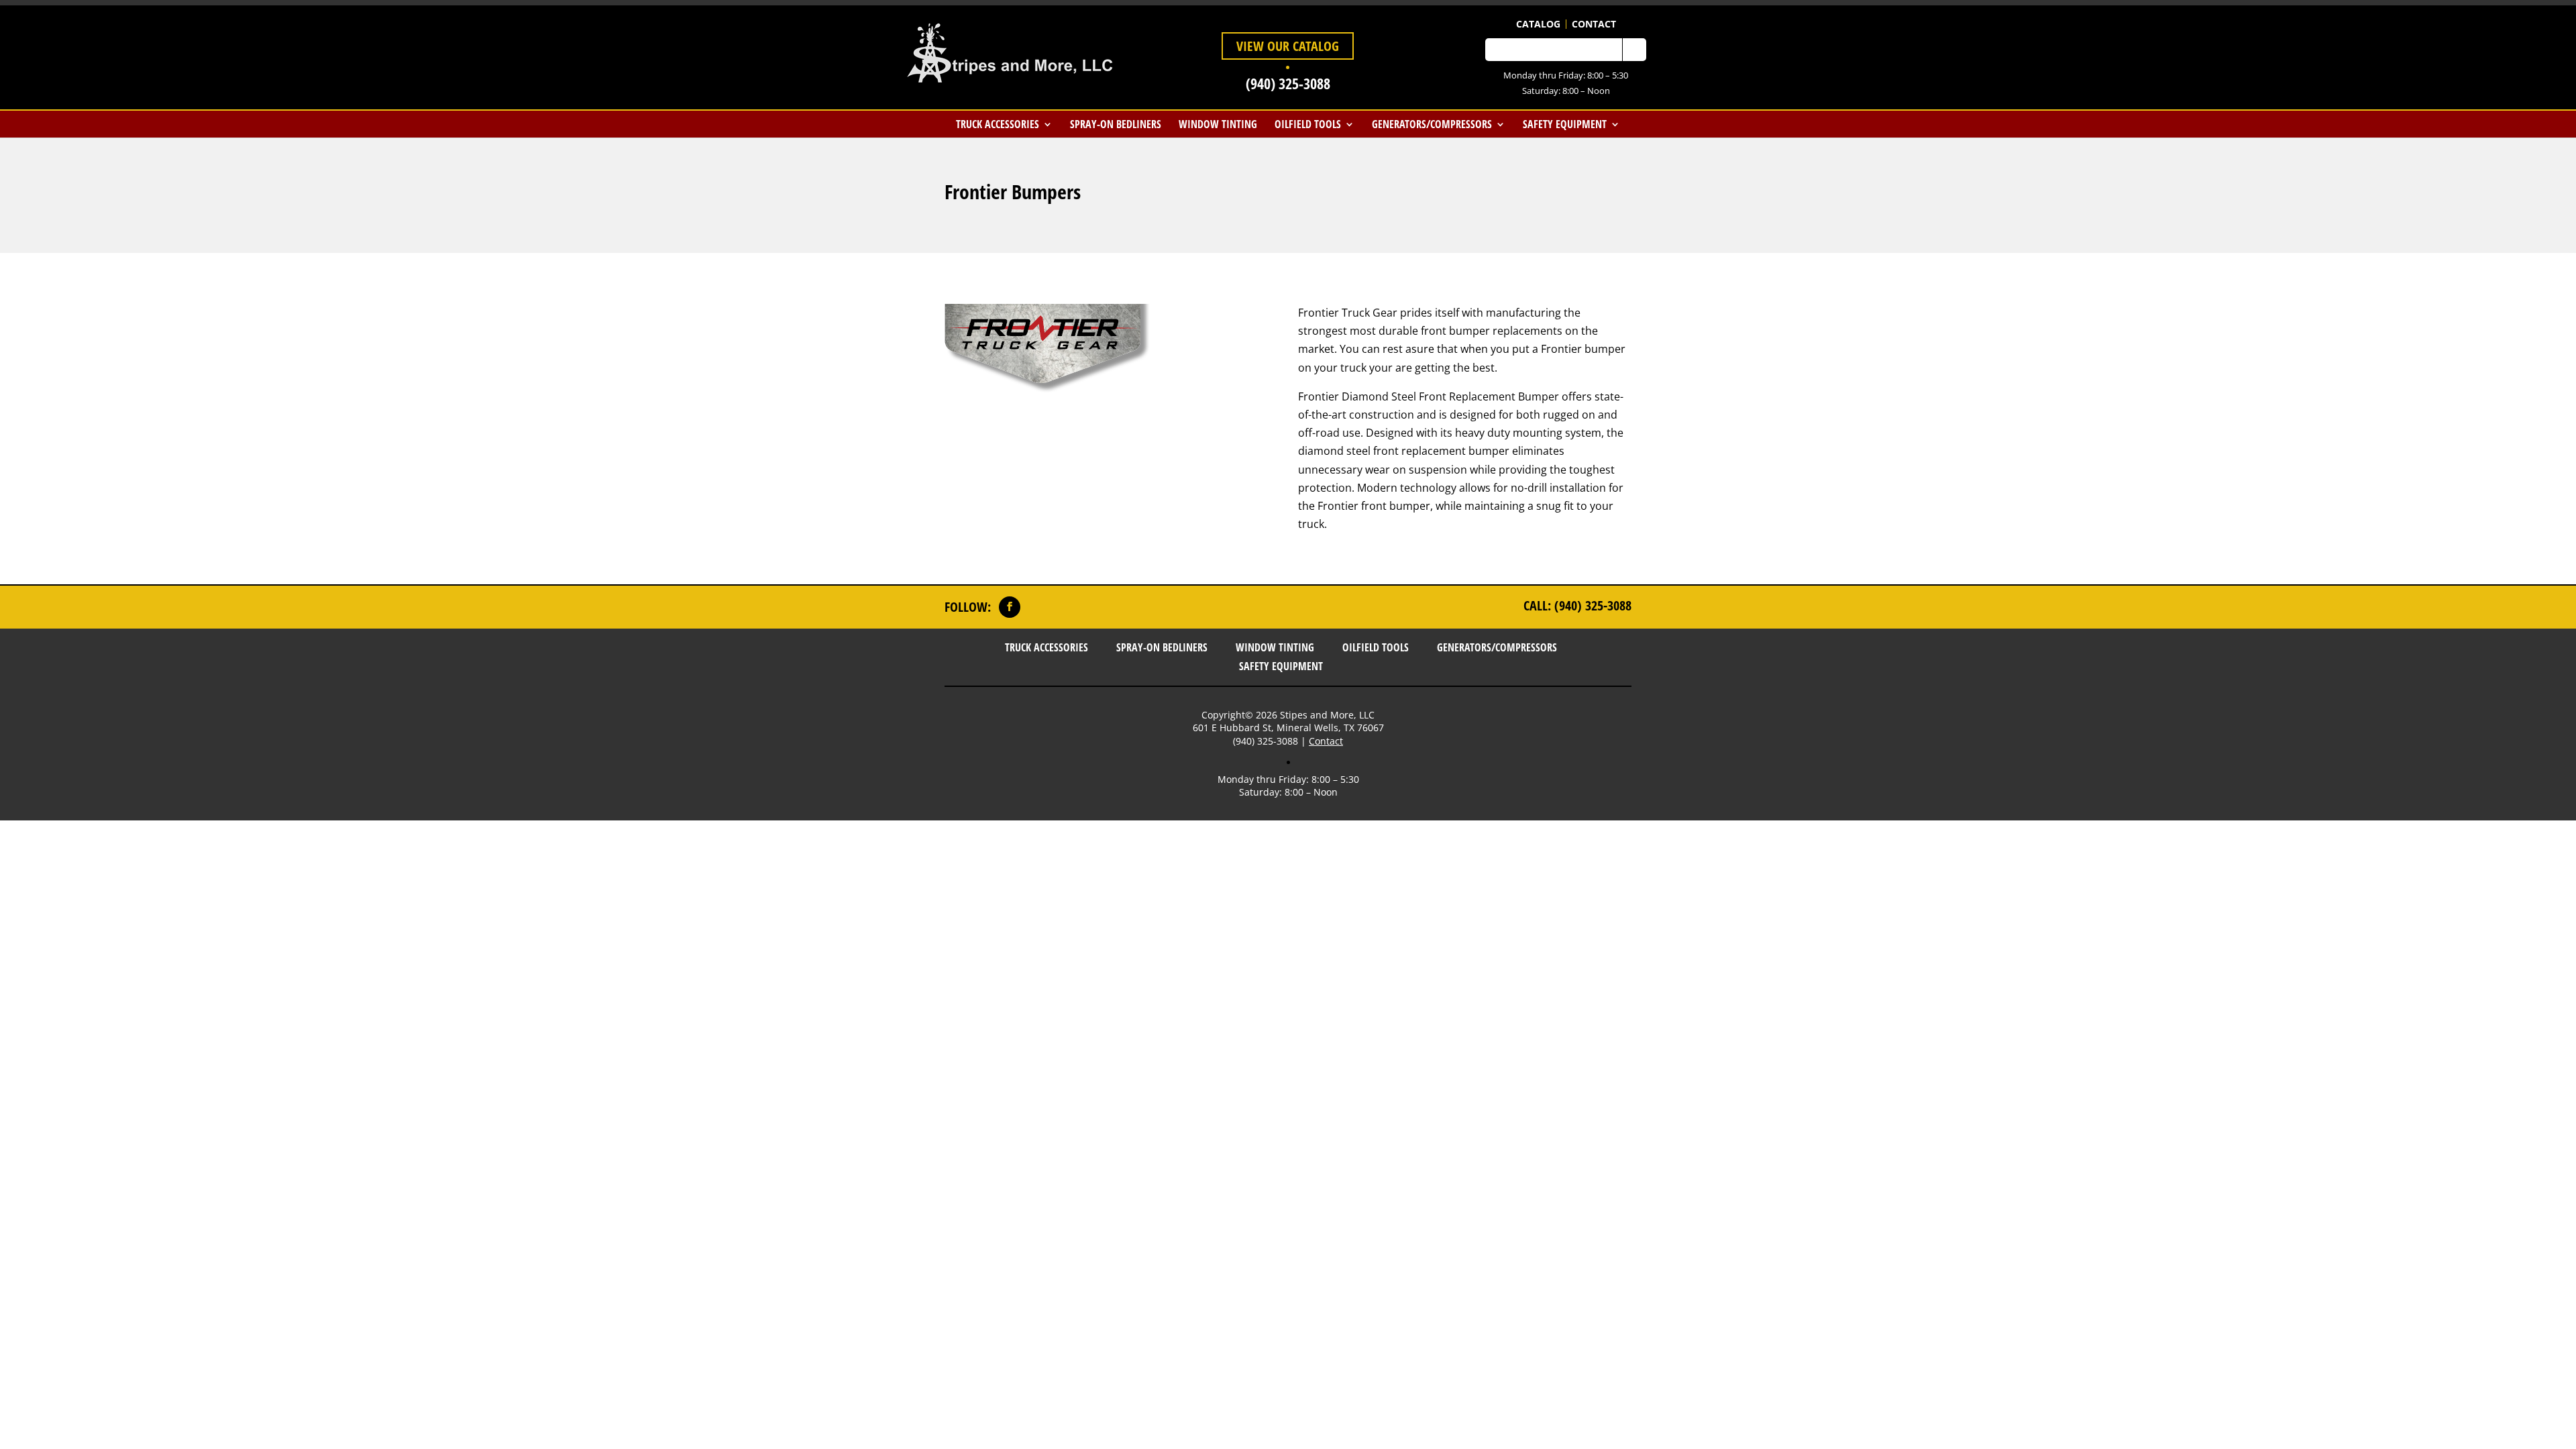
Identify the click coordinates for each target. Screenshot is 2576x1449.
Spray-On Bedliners (1116, 124)
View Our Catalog (1288, 46)
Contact (1594, 24)
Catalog (1538, 24)
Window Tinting (1218, 124)
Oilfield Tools (1308, 124)
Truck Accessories (998, 124)
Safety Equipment (1565, 124)
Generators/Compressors (1432, 124)
